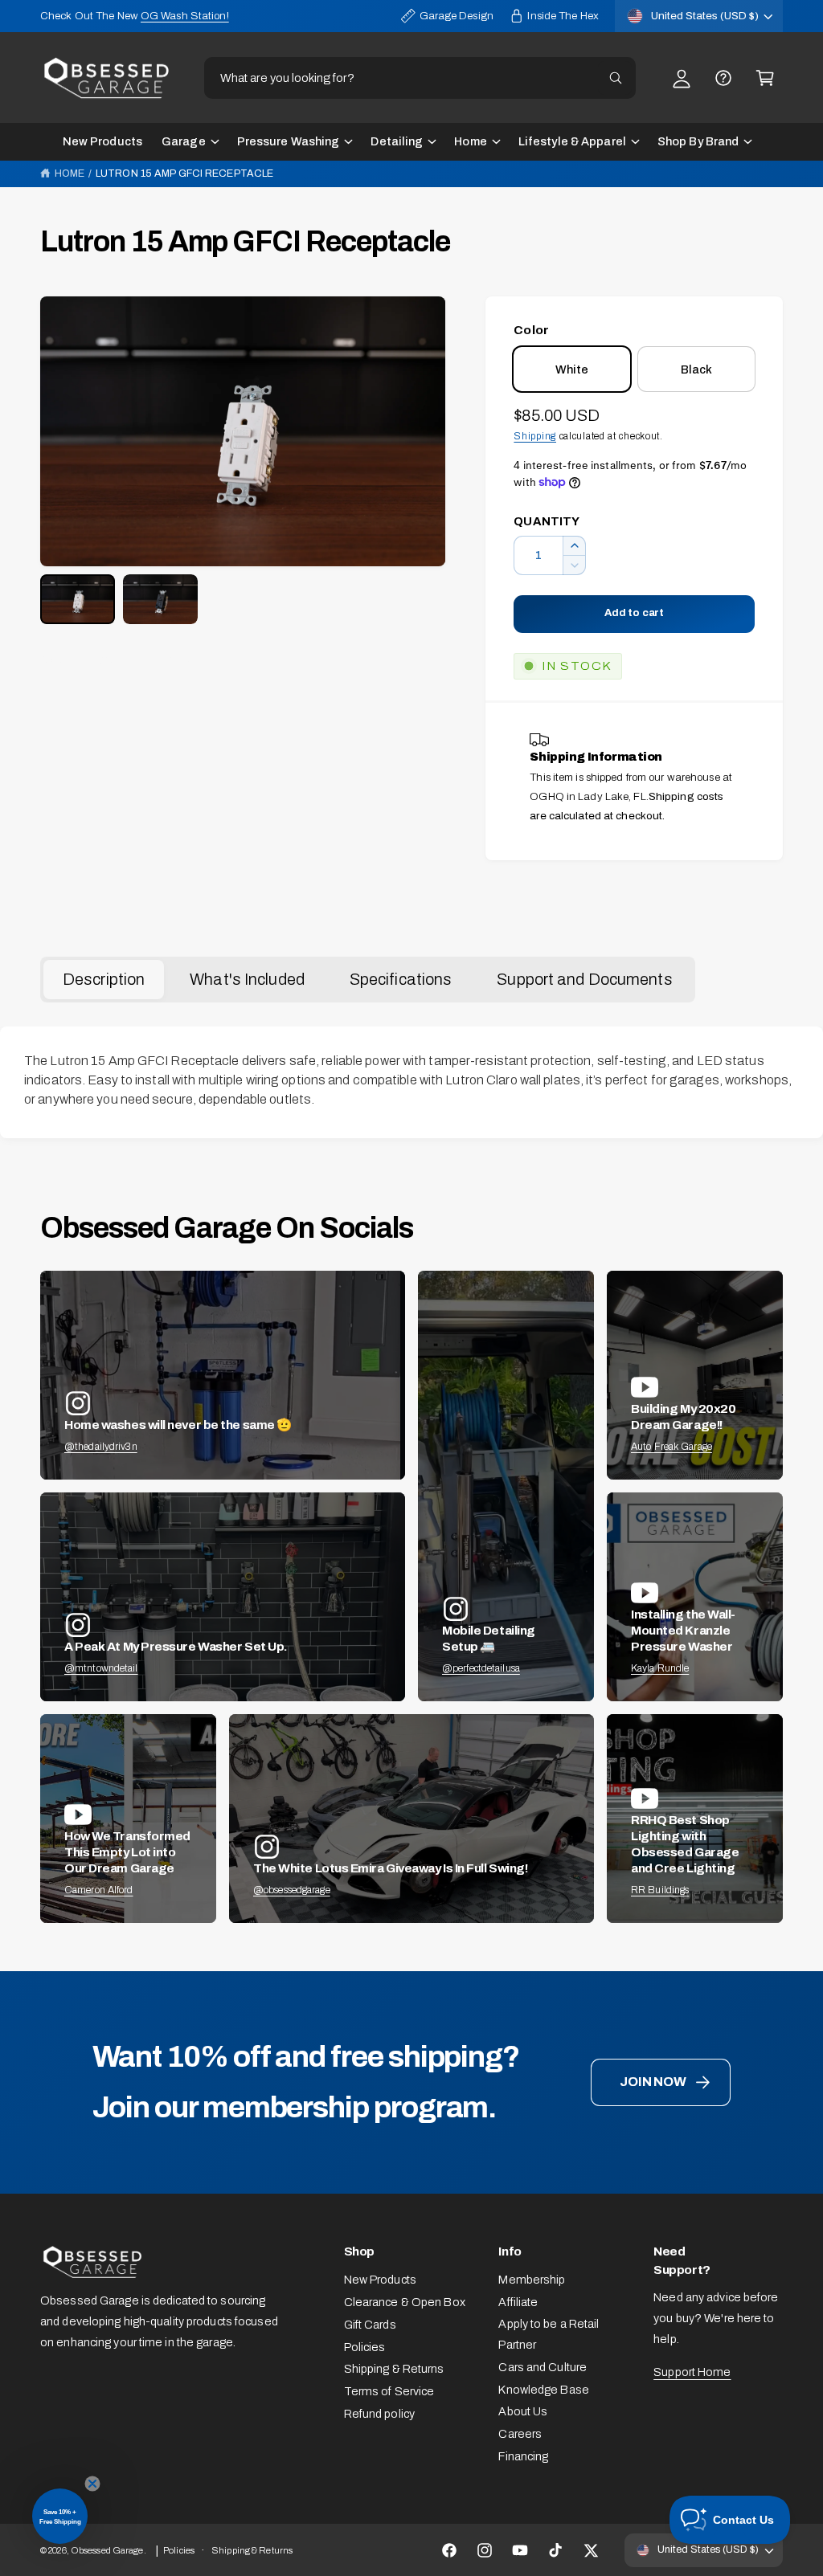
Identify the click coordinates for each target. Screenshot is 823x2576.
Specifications (401, 979)
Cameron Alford (99, 1890)
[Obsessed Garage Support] (723, 78)
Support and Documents (584, 979)
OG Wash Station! (185, 16)
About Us (523, 2411)
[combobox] (420, 78)
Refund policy (379, 2414)
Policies (365, 2347)
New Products (380, 2280)
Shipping (535, 436)
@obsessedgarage (292, 1890)
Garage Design (457, 16)
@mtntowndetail (101, 1668)
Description (104, 979)
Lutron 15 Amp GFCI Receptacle (184, 174)
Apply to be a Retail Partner (549, 2334)
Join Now (653, 2082)
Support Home (692, 2372)
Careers (520, 2434)
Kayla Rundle (660, 1668)
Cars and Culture (543, 2367)
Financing (523, 2456)
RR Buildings (660, 1890)
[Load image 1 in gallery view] (78, 599)
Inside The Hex (563, 16)
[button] (765, 78)
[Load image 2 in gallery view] (160, 599)
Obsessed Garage (107, 2550)
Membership (532, 2280)
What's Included (247, 979)
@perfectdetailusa (481, 1668)
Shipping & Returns (394, 2369)
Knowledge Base (544, 2390)
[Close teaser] (92, 2484)
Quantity (547, 521)
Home (70, 174)
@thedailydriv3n (101, 1447)
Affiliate (518, 2302)
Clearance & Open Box (405, 2302)
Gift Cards (370, 2325)
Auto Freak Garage (672, 1447)
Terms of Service (389, 2391)
